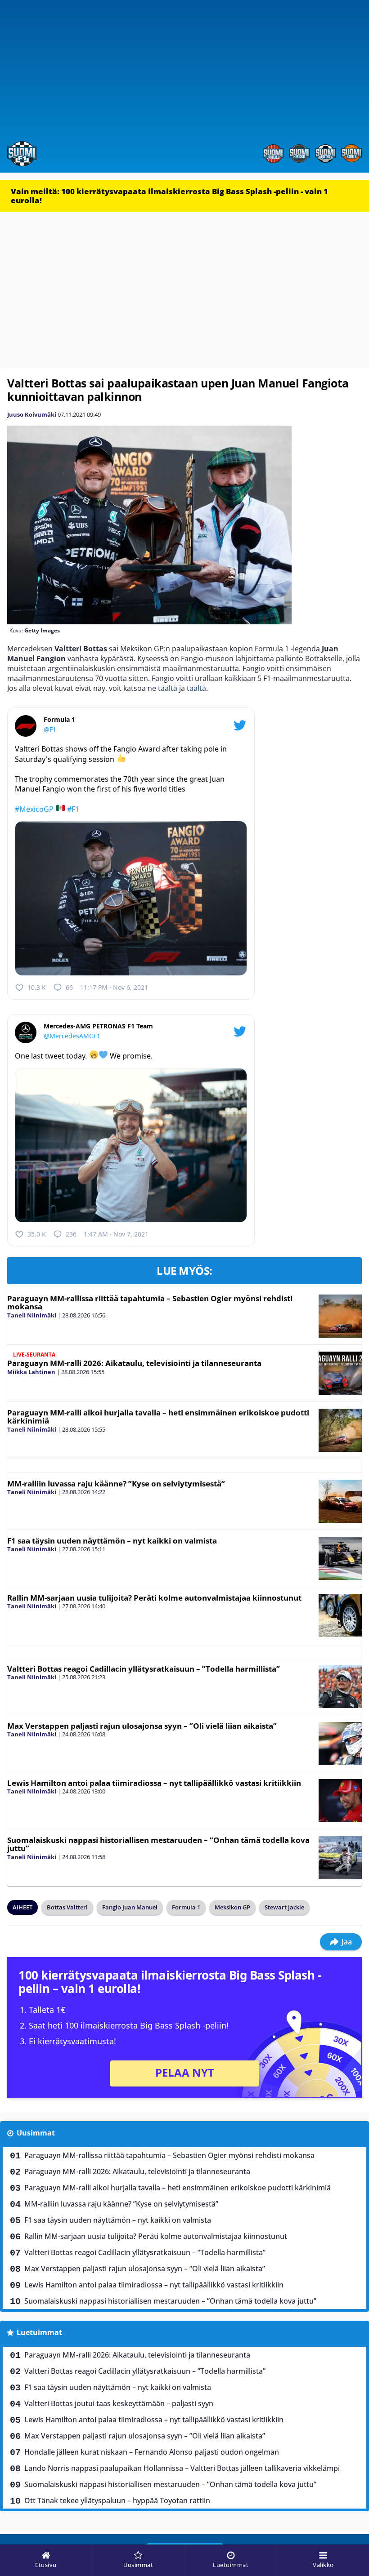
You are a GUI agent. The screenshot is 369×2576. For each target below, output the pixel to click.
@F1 (50, 729)
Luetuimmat (39, 2332)
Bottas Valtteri (67, 1907)
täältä (168, 688)
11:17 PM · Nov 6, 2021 (114, 987)
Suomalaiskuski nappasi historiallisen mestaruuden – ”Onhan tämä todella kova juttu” (158, 1844)
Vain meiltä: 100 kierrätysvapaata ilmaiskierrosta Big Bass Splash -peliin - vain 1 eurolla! (169, 196)
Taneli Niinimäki (32, 1315)
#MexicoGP (34, 809)
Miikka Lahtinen (31, 1372)
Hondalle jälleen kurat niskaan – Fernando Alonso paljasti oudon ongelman (152, 2452)
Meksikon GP (232, 1907)
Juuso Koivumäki (32, 414)
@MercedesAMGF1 (72, 1036)
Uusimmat (36, 2133)
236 (71, 1234)
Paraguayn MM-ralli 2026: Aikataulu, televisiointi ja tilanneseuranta (134, 1363)
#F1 (73, 809)
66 (69, 987)
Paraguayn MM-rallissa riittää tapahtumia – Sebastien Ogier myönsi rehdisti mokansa (150, 1303)
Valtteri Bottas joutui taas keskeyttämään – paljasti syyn (119, 2403)
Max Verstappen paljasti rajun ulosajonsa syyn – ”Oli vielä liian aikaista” (142, 1726)
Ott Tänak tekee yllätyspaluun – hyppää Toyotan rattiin (117, 2500)
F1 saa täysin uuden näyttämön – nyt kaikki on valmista (112, 1541)
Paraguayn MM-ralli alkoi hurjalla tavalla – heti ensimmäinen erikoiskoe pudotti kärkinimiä (158, 1417)
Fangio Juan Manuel (130, 1907)
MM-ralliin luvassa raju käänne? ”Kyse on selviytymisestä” (116, 1484)
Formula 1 (186, 1907)
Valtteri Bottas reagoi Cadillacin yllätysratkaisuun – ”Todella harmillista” (144, 1669)
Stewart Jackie (284, 1907)
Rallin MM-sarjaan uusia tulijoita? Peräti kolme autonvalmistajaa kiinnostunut (154, 1598)
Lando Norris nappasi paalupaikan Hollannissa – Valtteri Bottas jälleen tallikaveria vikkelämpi (182, 2468)
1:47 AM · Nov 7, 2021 (116, 1234)
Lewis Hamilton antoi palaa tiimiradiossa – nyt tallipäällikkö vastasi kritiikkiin (154, 1783)
